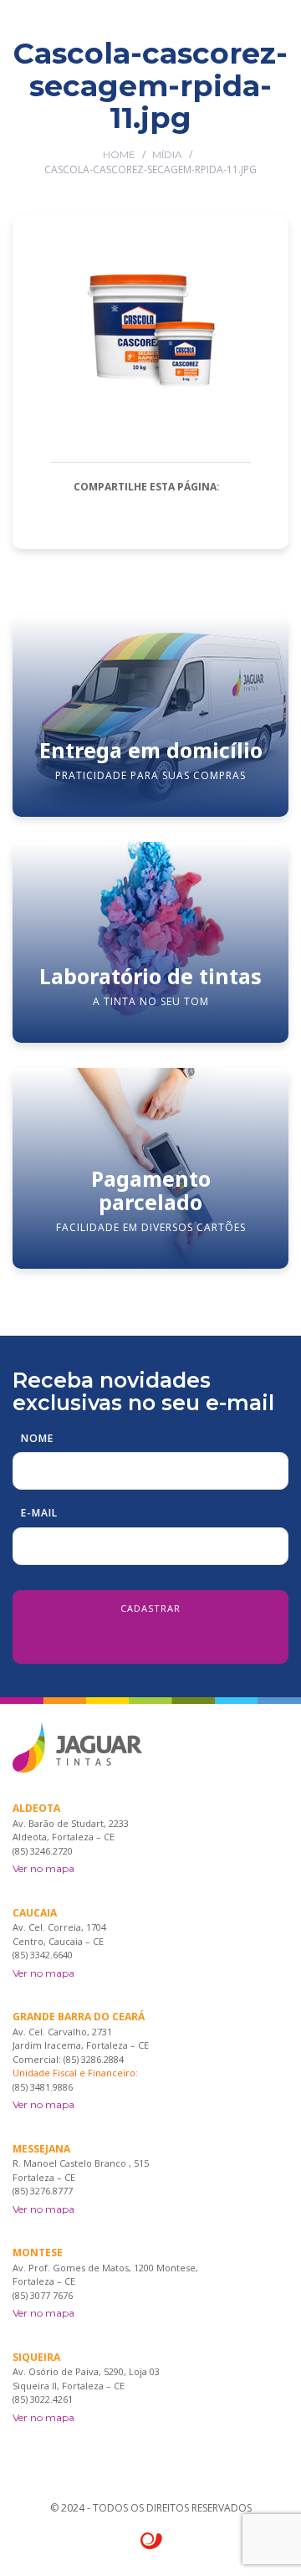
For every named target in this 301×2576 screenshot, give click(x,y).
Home (119, 154)
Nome (37, 1438)
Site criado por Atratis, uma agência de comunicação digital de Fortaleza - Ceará (152, 2542)
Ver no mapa (43, 1868)
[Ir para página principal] (63, 29)
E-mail (39, 1513)
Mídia (167, 154)
